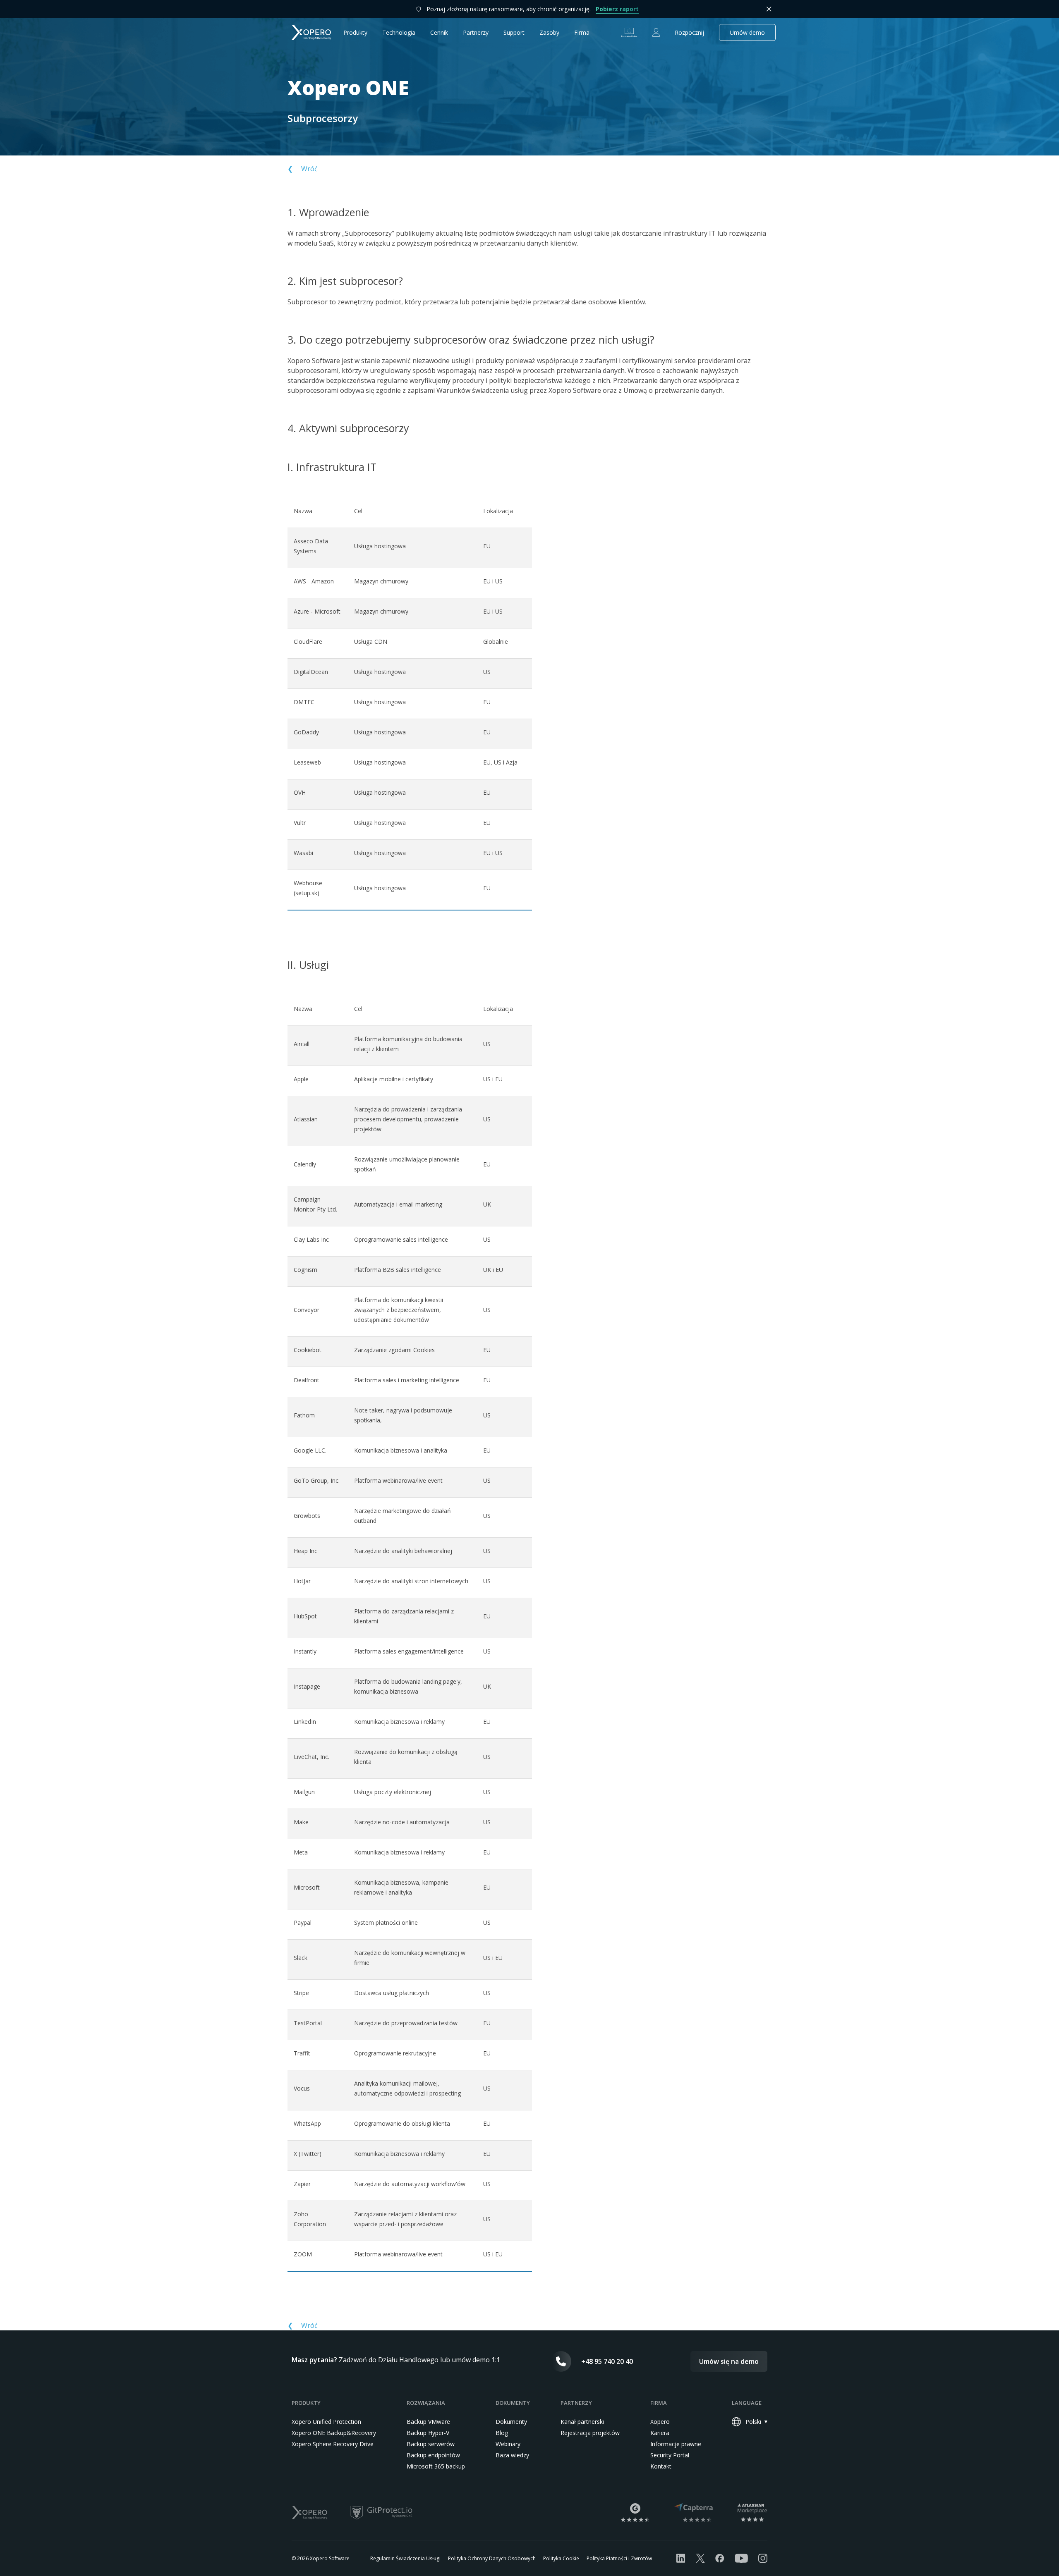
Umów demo (747, 32)
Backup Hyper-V (428, 2433)
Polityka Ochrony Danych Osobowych (492, 2558)
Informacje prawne (676, 2444)
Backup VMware (428, 2422)
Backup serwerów (431, 2444)
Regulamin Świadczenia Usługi (405, 2558)
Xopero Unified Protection (326, 2422)
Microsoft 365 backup (436, 2466)
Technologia (399, 32)
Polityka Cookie (561, 2558)
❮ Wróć (303, 169)
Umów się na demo (729, 2361)
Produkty (355, 32)
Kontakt (661, 2466)
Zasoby (549, 32)
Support (514, 32)
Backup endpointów (433, 2455)
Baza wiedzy (512, 2455)
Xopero (660, 2422)
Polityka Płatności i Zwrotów (619, 2558)
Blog (502, 2433)
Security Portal (670, 2455)
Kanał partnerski (582, 2422)
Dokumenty (511, 2422)
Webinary (508, 2444)
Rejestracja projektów (590, 2433)
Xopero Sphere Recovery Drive (333, 2444)
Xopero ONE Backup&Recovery (334, 2433)
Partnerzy (476, 32)
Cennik (439, 32)
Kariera (660, 2433)
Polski (753, 2422)
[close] (769, 9)
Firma (582, 32)
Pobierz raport (617, 9)
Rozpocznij (689, 32)
